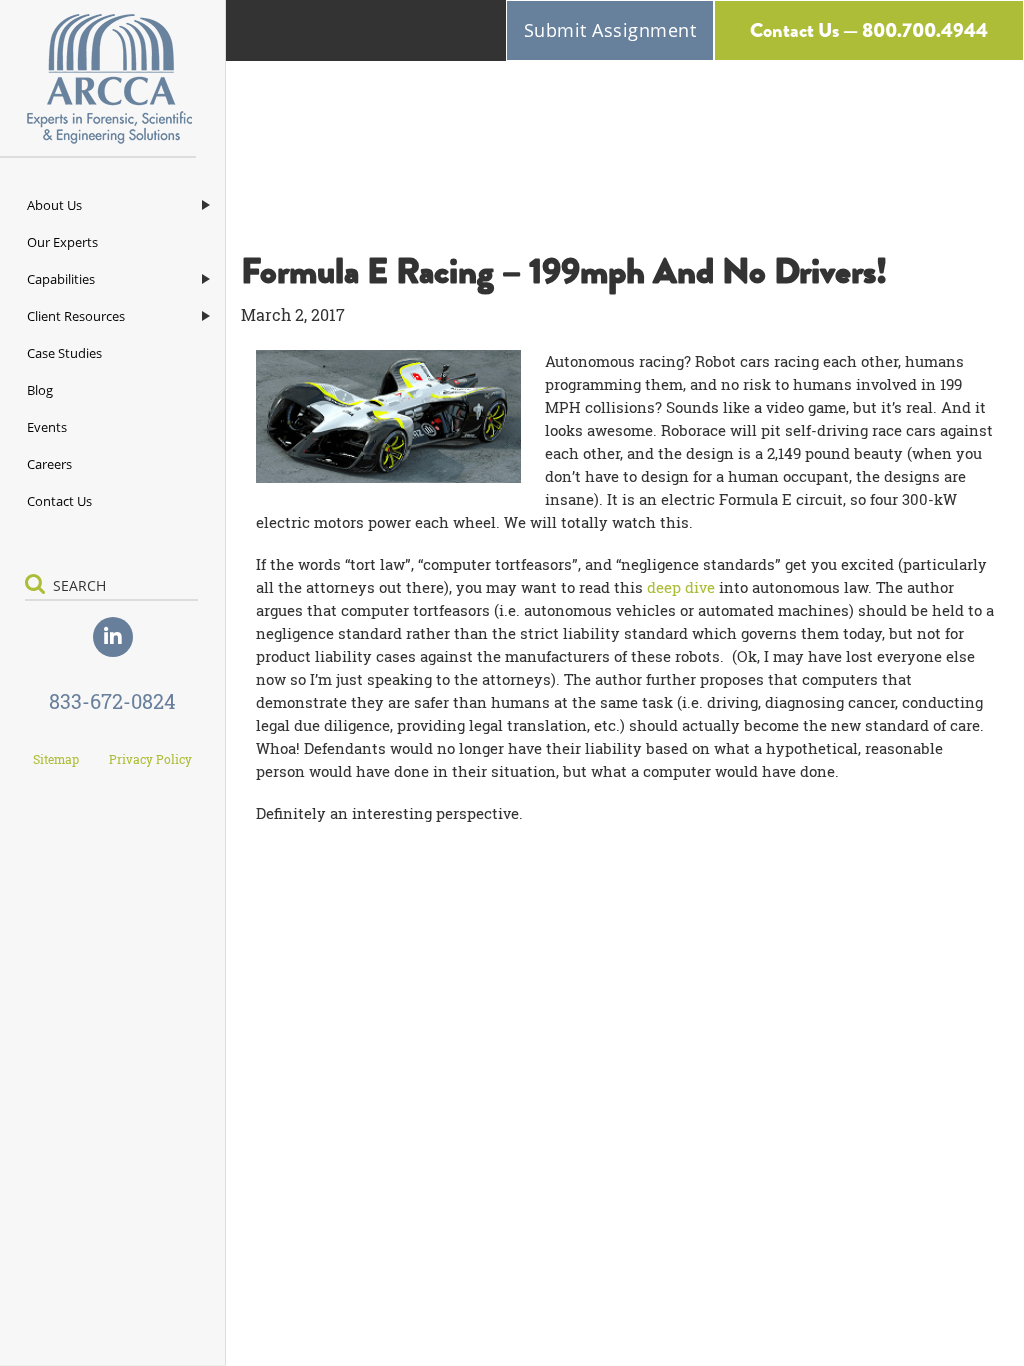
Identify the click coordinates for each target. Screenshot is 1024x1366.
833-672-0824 (112, 701)
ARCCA (112, 79)
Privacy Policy (150, 759)
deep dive (681, 587)
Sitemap (56, 759)
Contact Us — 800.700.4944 (869, 30)
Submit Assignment (610, 30)
